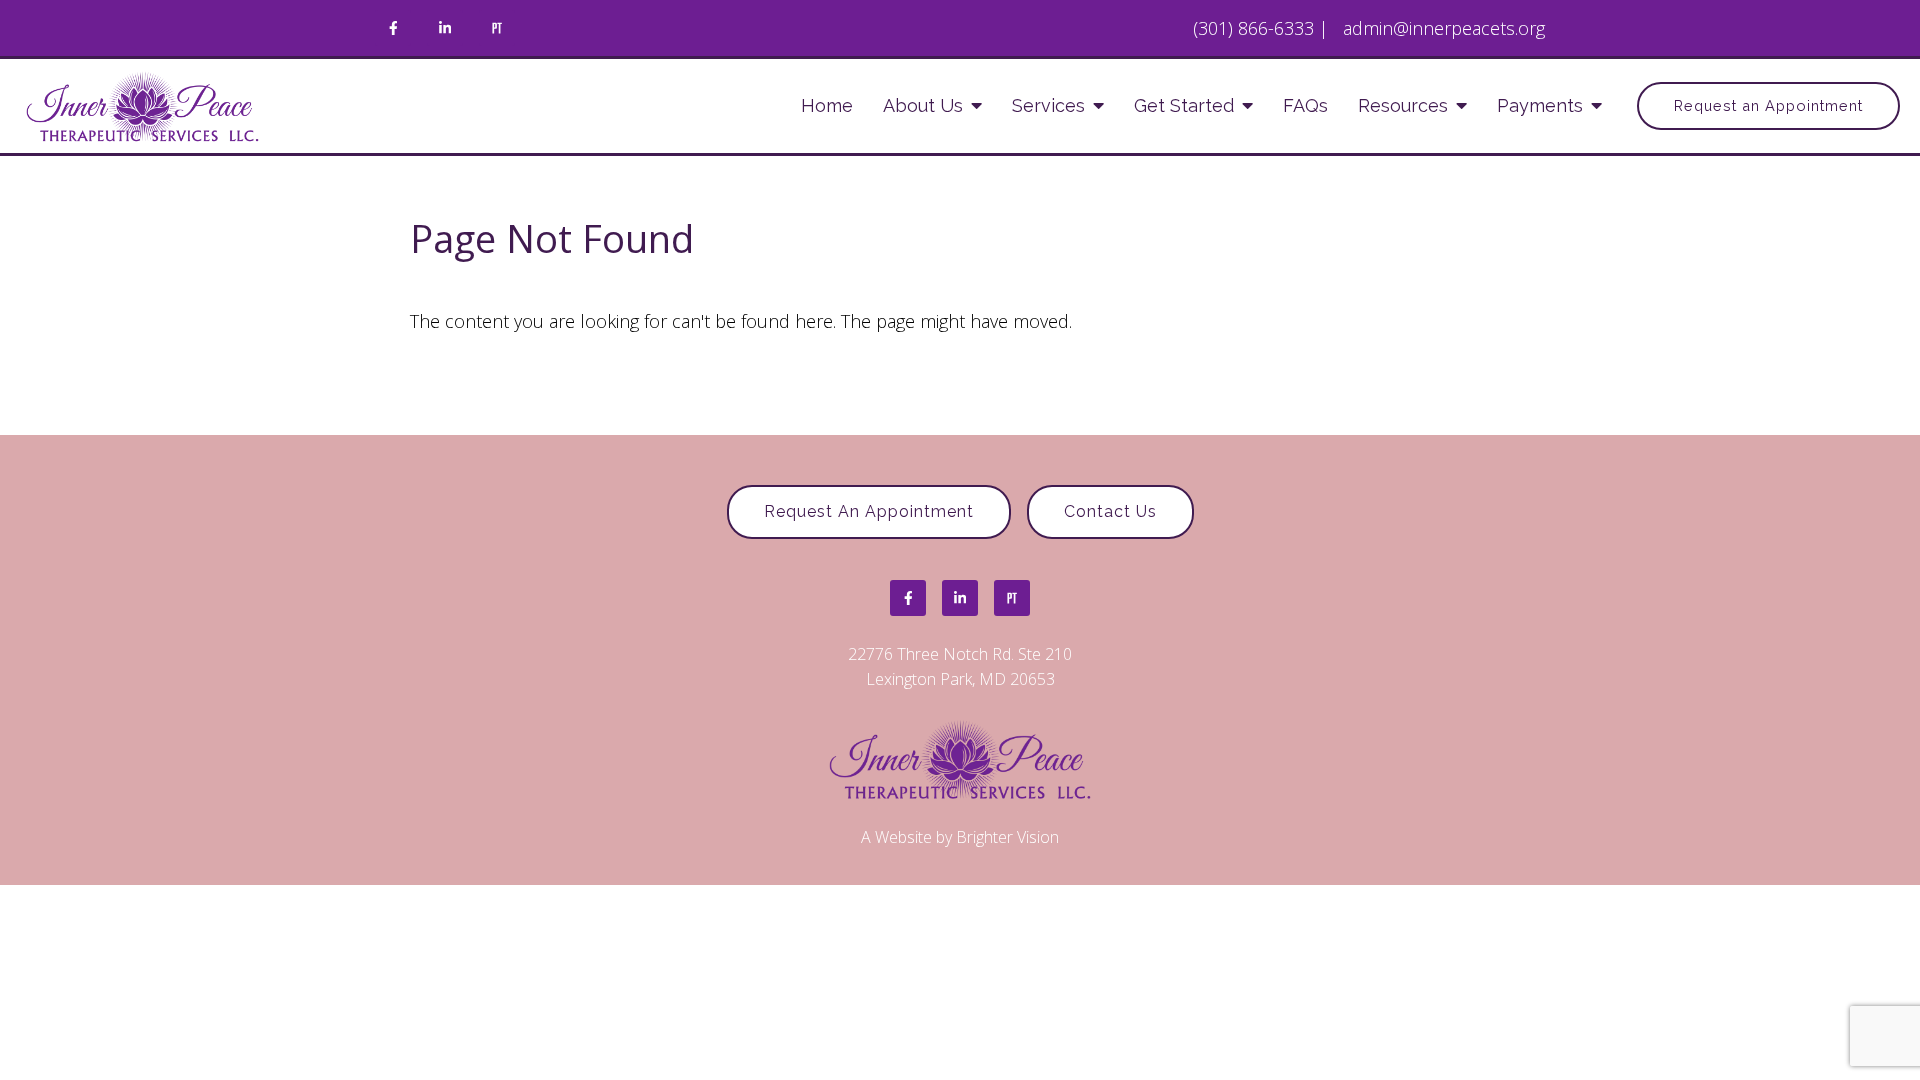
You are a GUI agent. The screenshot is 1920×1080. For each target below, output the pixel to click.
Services (1048, 105)
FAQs (1305, 105)
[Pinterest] (497, 28)
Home (827, 105)
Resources (1403, 105)
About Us (923, 105)
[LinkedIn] (445, 28)
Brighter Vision (1007, 837)
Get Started (1184, 105)
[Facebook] (393, 28)
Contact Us (1110, 511)
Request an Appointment (1768, 105)
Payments (1540, 105)
